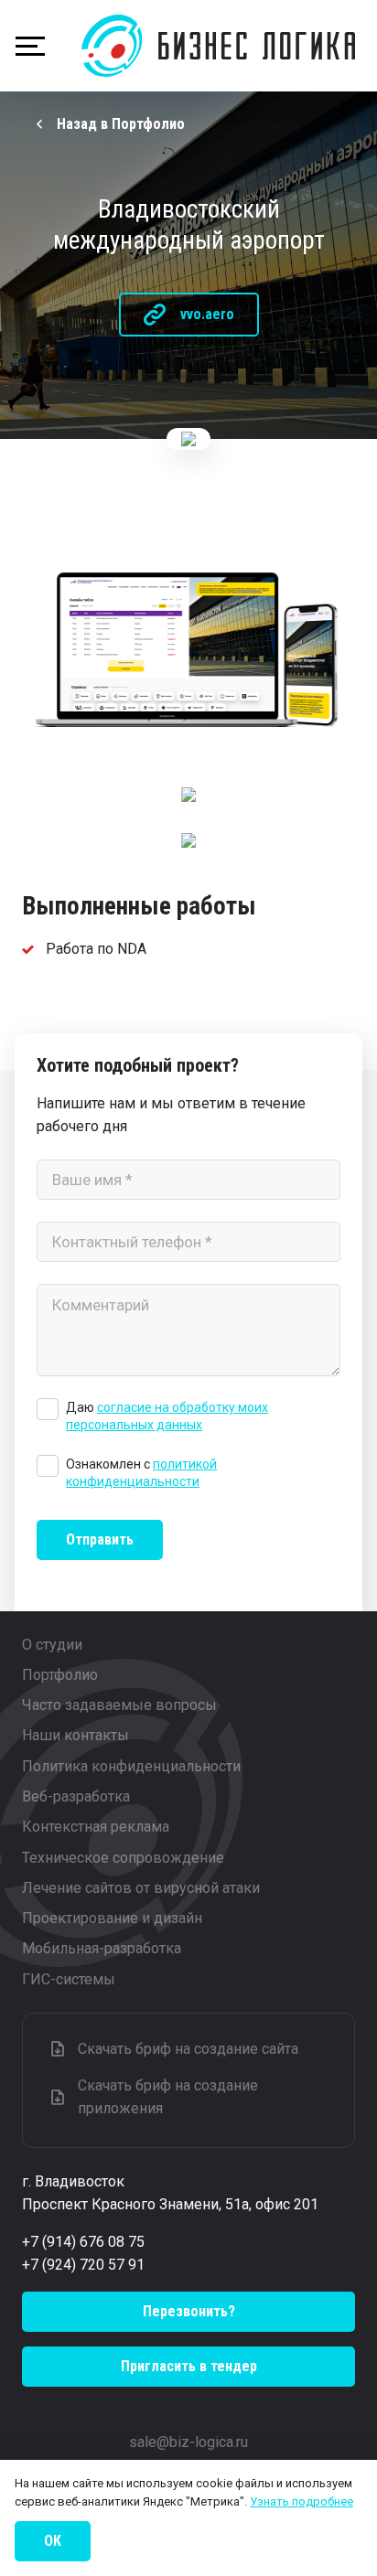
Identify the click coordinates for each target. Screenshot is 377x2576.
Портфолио (60, 1675)
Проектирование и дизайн (112, 1918)
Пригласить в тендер (189, 2366)
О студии (52, 1645)
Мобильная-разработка (102, 1948)
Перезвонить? (189, 2311)
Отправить (100, 1539)
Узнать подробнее (302, 2501)
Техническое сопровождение (123, 1858)
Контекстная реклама (96, 1827)
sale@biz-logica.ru (188, 2442)
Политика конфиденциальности (131, 1766)
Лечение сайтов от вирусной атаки (141, 1888)
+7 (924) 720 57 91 (83, 2265)
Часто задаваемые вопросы (119, 1705)
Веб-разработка (76, 1796)
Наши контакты (75, 1735)
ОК (53, 2541)
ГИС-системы (69, 1979)
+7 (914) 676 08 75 (83, 2242)
